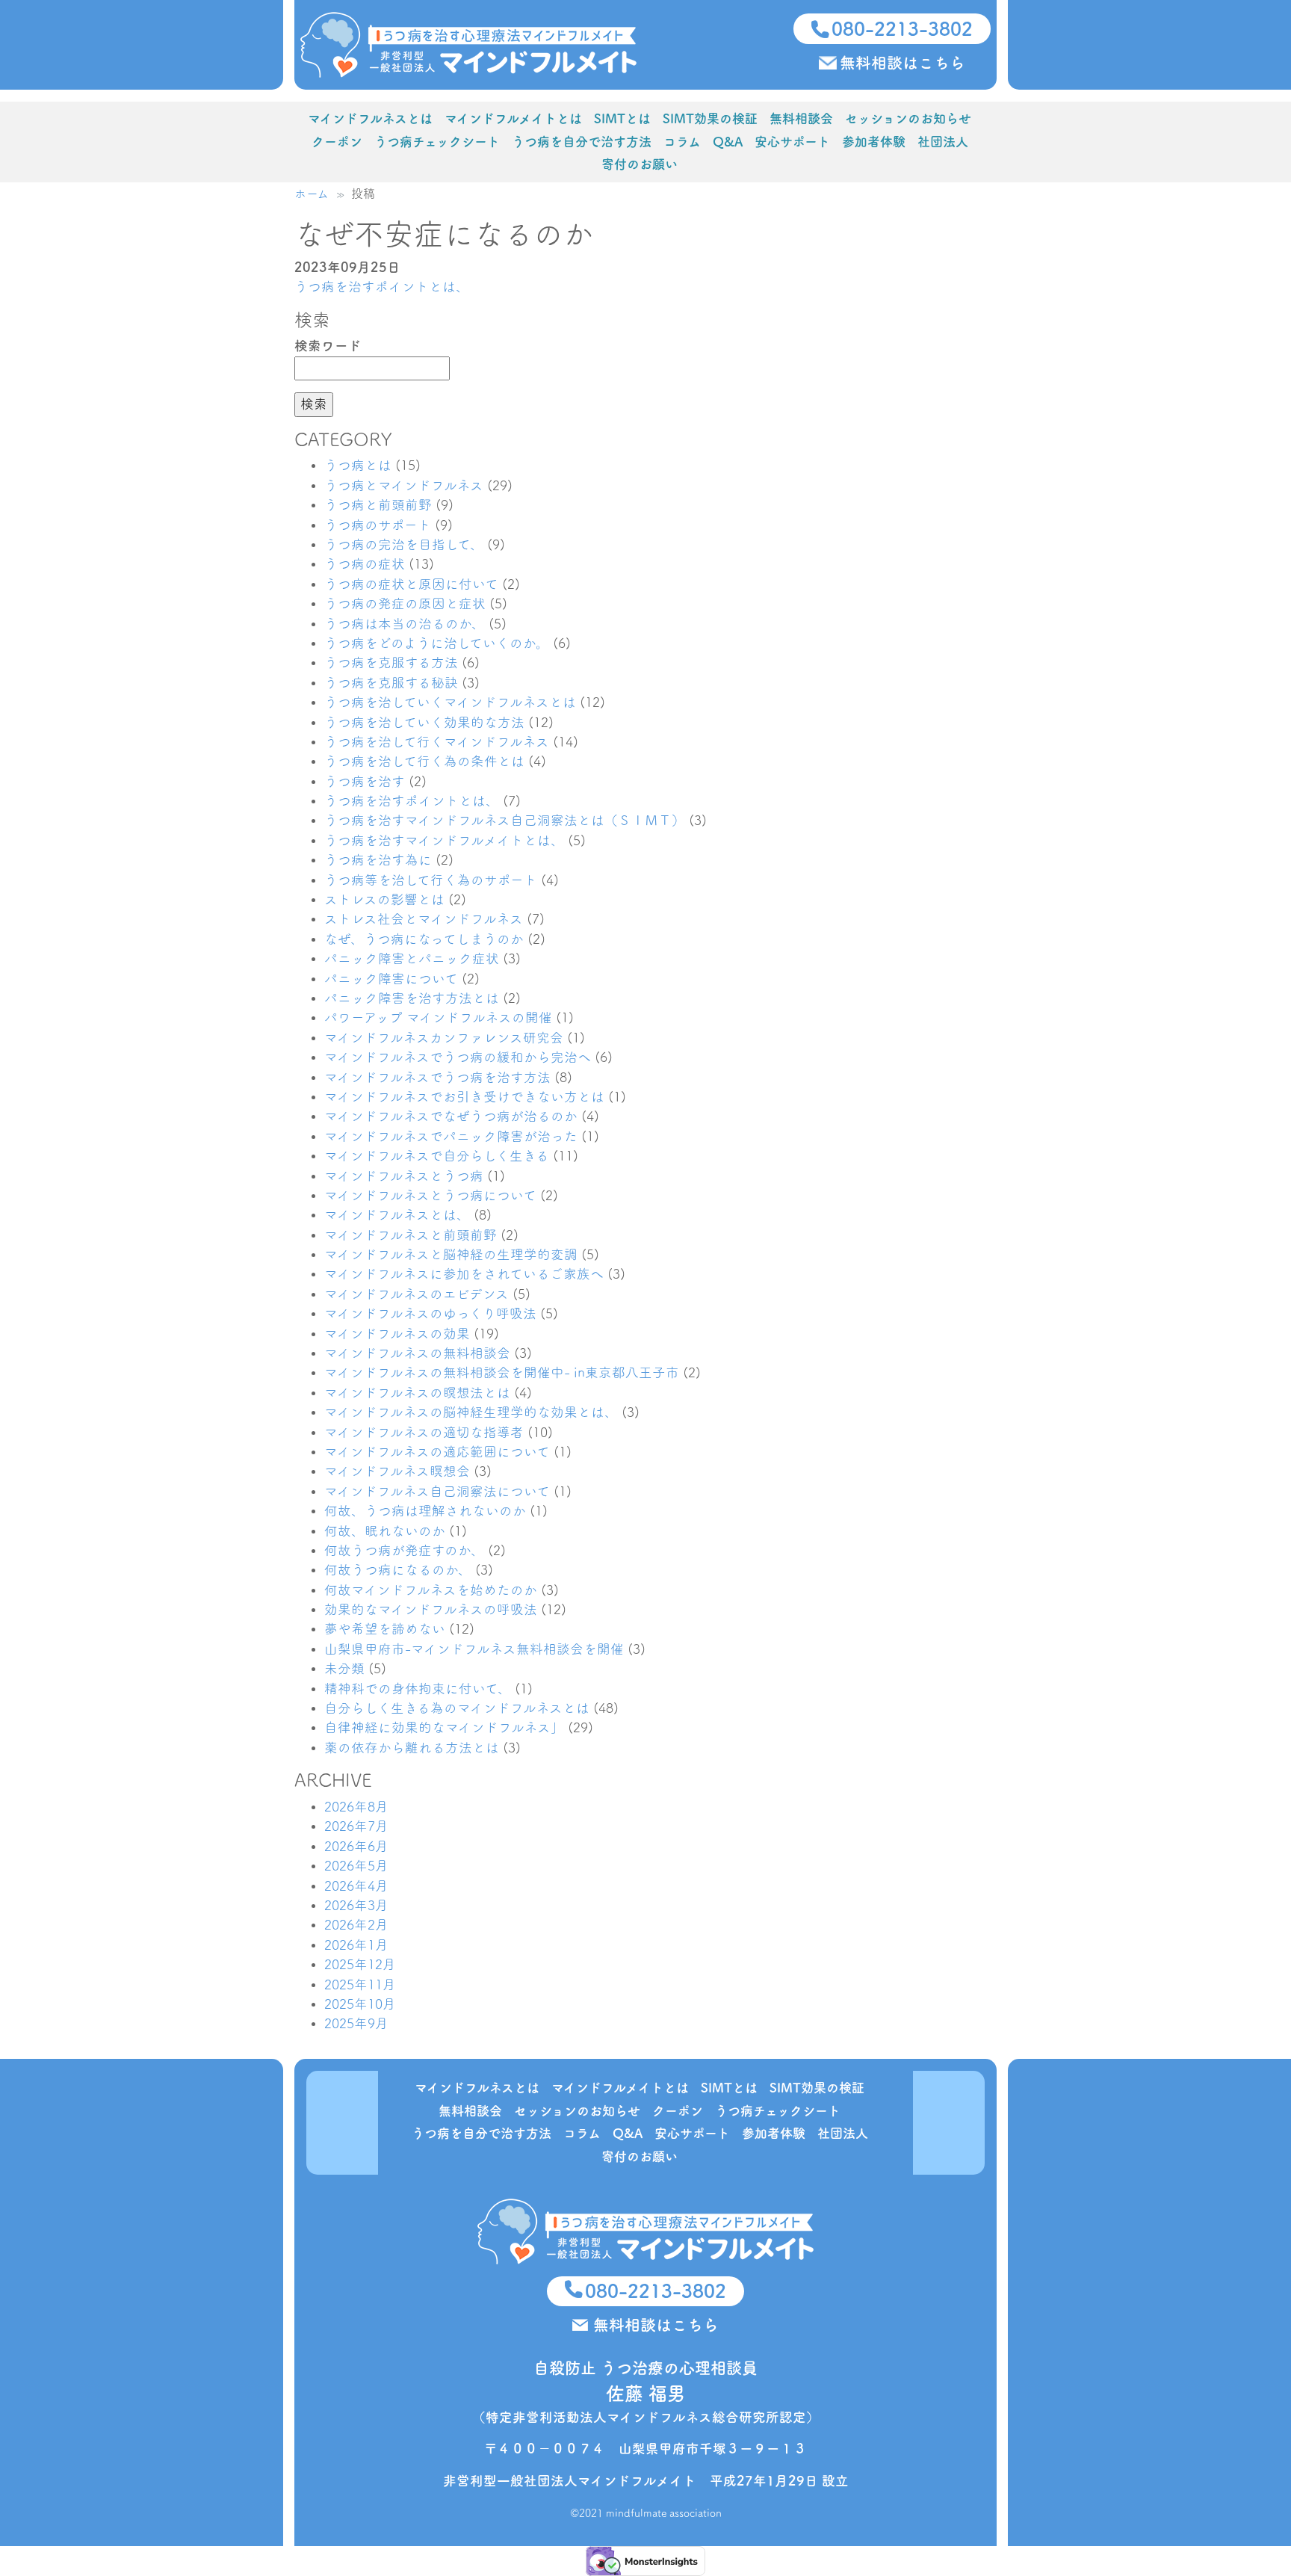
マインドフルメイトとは (513, 118)
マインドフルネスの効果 (397, 1334)
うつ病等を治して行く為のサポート (431, 880)
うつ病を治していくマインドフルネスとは (450, 702)
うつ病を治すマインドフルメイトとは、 (444, 840)
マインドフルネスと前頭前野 (411, 1235)
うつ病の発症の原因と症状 (405, 603)
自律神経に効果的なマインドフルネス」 (444, 1727)
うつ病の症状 (365, 564)
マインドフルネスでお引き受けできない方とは (464, 1097)
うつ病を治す (365, 781)
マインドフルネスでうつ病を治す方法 (437, 1077)
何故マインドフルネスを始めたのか (431, 1590)
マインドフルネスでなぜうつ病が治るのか (451, 1116)
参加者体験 (874, 142)
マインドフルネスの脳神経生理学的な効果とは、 (471, 1412)
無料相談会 (801, 118)
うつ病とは (358, 465)
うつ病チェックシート (437, 142)
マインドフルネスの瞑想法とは (417, 1393)
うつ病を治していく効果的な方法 (424, 722)
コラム (682, 142)
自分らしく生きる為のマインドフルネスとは (457, 1708)
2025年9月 (356, 2023)
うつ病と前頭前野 (378, 505)
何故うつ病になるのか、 (398, 1570)
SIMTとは (622, 118)
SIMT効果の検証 (710, 118)
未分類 (344, 1668)
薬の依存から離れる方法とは (412, 1748)
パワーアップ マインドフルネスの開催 (438, 1017)
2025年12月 (360, 1964)
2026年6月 (356, 1846)
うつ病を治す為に (378, 860)
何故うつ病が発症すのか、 (404, 1550)
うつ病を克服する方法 (391, 662)
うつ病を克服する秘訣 (391, 683)
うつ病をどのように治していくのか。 (437, 643)
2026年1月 (356, 1945)
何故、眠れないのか (385, 1531)
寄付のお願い (640, 164)
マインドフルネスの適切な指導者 (424, 1432)
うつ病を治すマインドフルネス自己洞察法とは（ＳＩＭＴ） (505, 820)
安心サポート (792, 142)
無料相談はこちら (903, 63)
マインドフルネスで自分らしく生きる (437, 1156)
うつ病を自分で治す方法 (582, 142)
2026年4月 (356, 1886)
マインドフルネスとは (370, 118)
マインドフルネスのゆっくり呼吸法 (430, 1313)
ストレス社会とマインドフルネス (424, 919)
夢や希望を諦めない (385, 1629)
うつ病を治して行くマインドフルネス (437, 742)
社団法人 (943, 142)
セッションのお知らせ (908, 118)
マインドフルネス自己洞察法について (437, 1491)
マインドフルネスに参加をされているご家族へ (464, 1274)
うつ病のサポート (378, 525)
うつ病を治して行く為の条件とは (424, 761)
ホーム (312, 194)
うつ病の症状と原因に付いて (411, 584)
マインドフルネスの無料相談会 (417, 1353)
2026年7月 (356, 1826)
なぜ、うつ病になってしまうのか (424, 939)
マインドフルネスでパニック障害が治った (451, 1136)
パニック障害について (391, 979)
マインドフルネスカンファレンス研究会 (444, 1038)
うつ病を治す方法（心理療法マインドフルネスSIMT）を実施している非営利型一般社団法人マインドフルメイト (468, 45)
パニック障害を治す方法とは (412, 998)
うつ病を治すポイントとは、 (382, 287)
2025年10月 (360, 2004)
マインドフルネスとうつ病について (430, 1195)
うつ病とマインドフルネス (404, 485)
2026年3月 (356, 1905)
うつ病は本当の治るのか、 (405, 624)
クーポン (337, 142)
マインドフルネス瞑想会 (397, 1471)
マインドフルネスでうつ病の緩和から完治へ (458, 1057)
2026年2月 (356, 1925)
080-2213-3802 (902, 29)
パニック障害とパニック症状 (412, 958)
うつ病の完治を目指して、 (404, 544)
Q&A (728, 142)
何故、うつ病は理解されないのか (425, 1511)
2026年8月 (356, 1807)
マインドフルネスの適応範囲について (437, 1452)
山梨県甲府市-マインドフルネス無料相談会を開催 (474, 1649)
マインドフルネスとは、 (397, 1215)
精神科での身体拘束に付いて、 (418, 1689)
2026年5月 (356, 1866)
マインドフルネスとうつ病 (404, 1176)
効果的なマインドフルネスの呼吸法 (431, 1609)
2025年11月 (360, 1984)
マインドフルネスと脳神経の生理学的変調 (451, 1254)
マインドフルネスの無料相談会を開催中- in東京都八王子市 (502, 1372)
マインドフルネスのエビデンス (417, 1294)
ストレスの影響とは (384, 899)
